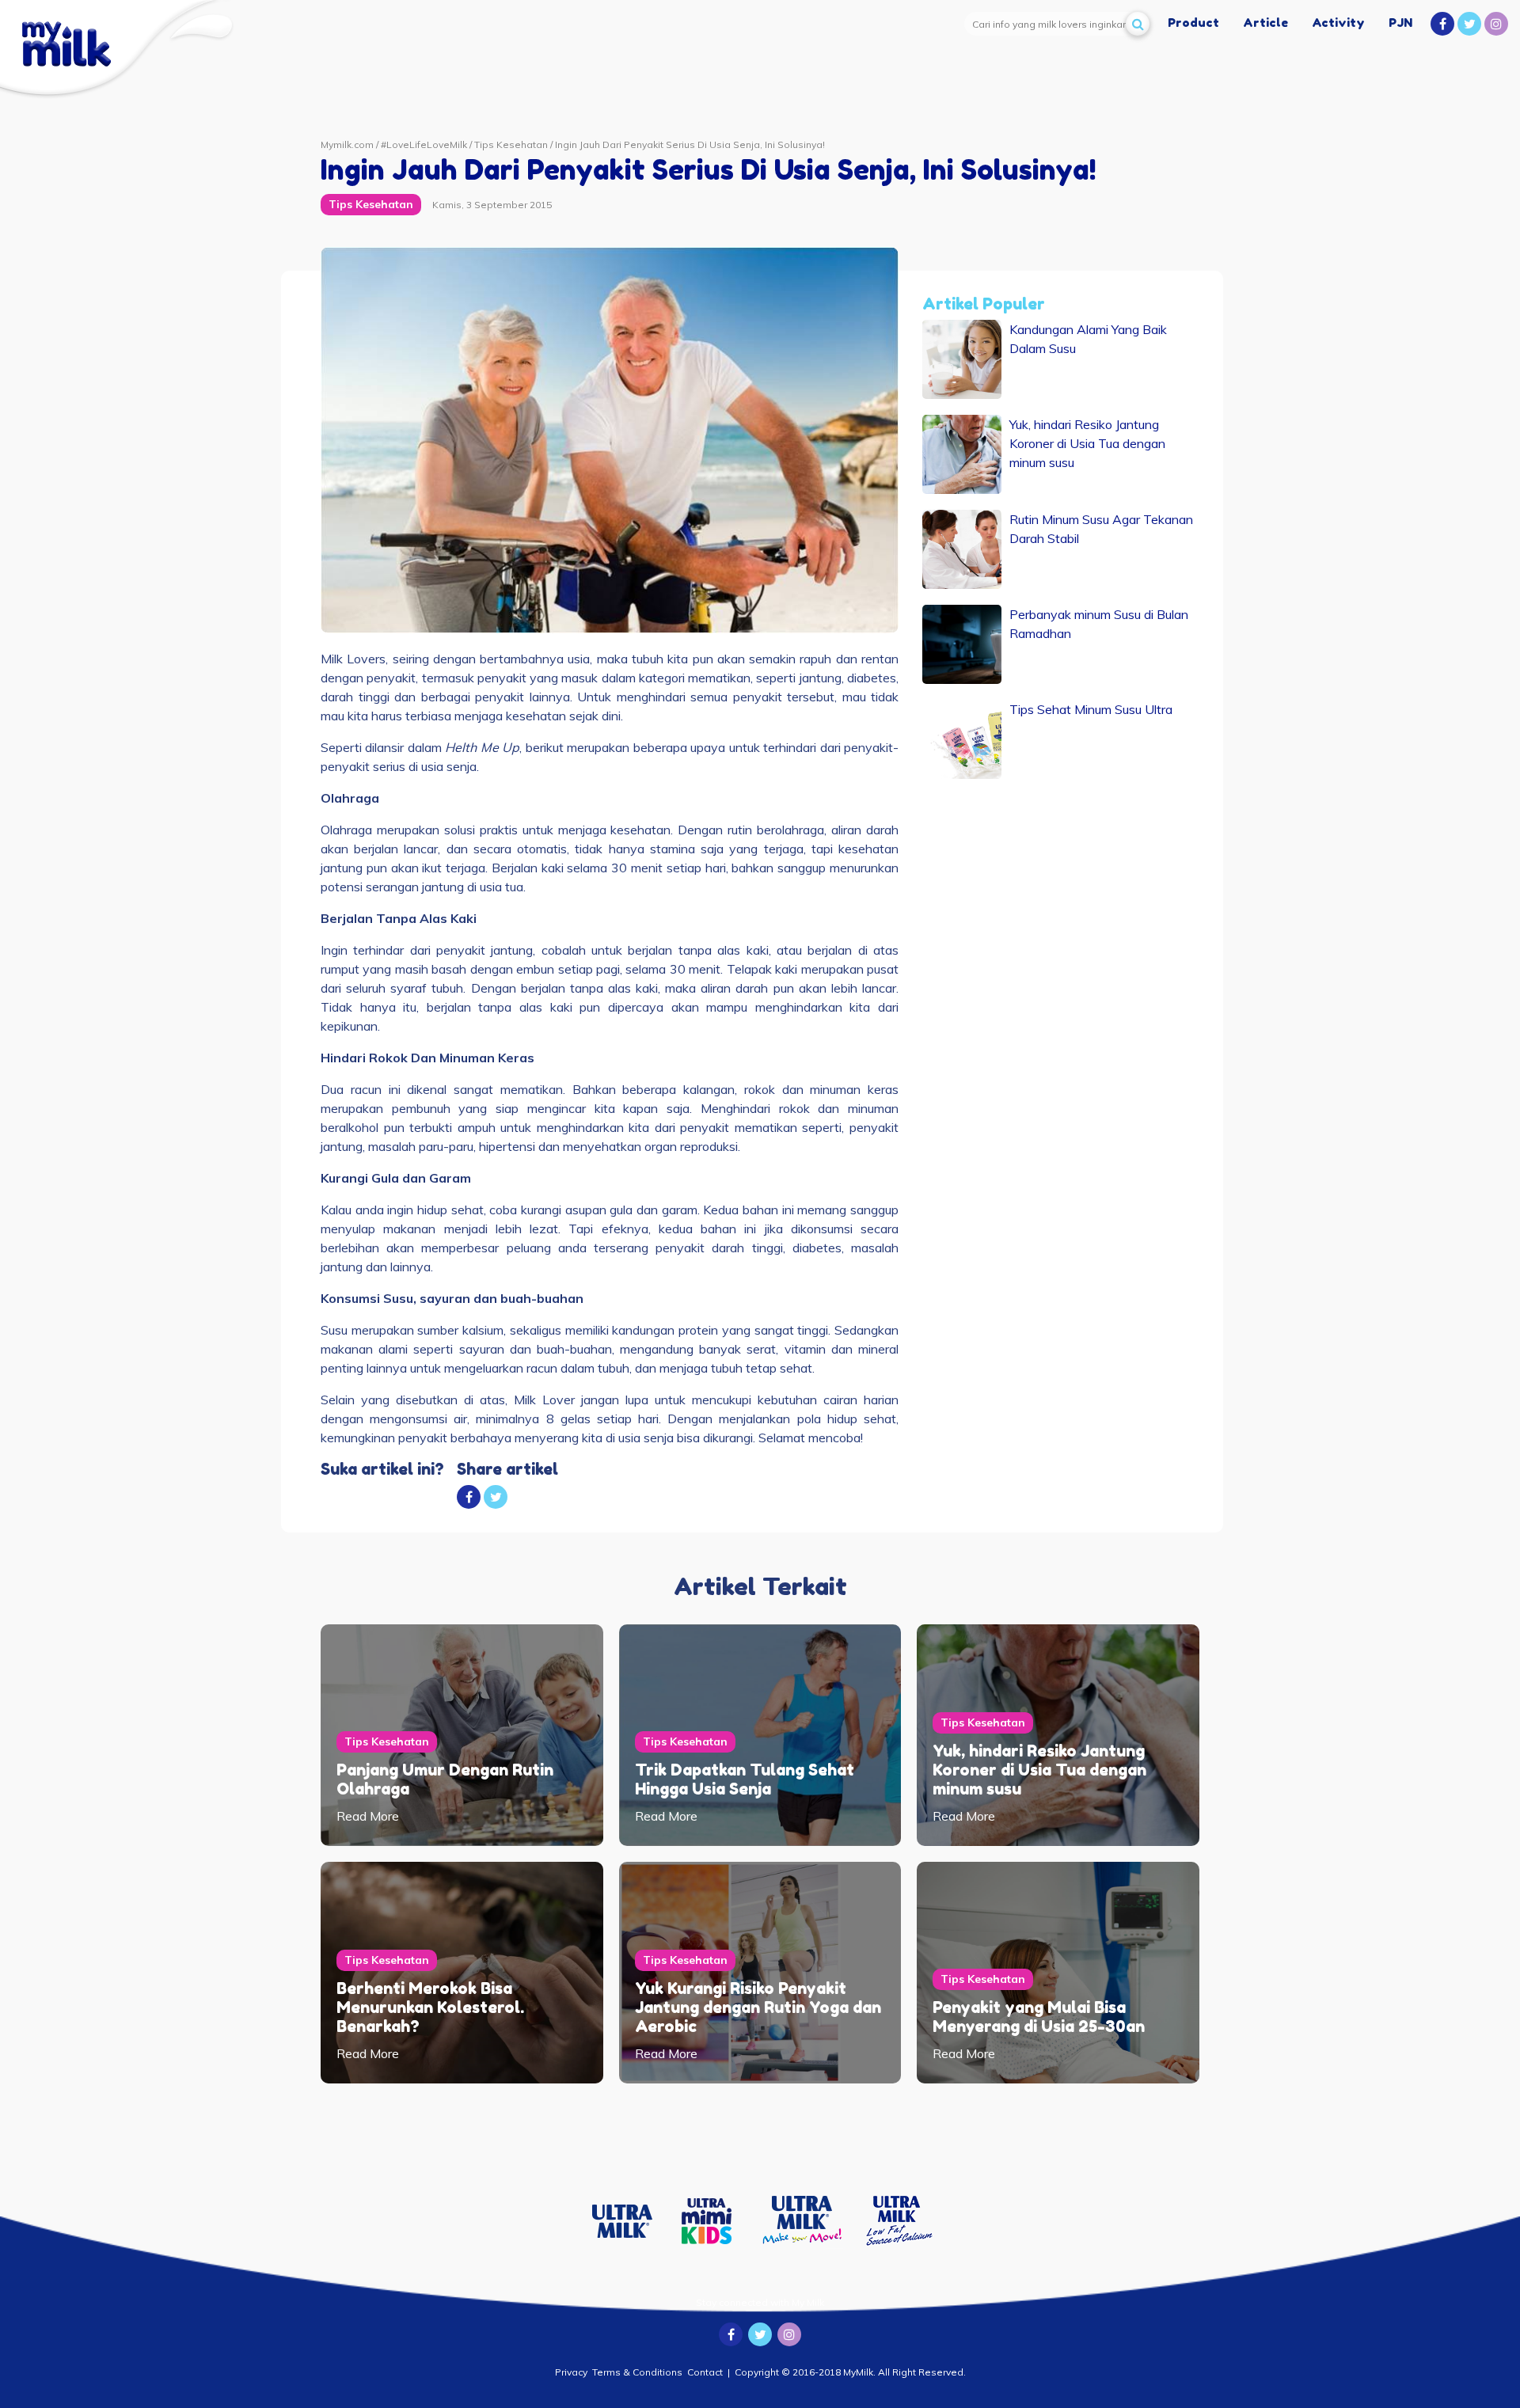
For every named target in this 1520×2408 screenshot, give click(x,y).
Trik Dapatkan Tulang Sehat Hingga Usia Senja (745, 1779)
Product (1193, 23)
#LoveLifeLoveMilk (424, 144)
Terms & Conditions (637, 2372)
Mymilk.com (347, 144)
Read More (368, 1816)
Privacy (571, 2372)
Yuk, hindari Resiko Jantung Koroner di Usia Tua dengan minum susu (1039, 1770)
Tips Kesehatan (511, 144)
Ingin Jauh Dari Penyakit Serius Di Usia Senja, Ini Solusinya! (690, 144)
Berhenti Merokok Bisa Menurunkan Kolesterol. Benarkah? (430, 2007)
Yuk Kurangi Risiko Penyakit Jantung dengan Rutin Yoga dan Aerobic (758, 2007)
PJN (1400, 23)
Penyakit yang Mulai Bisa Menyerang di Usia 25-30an (1039, 2017)
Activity (1338, 23)
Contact (705, 2372)
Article (1265, 23)
